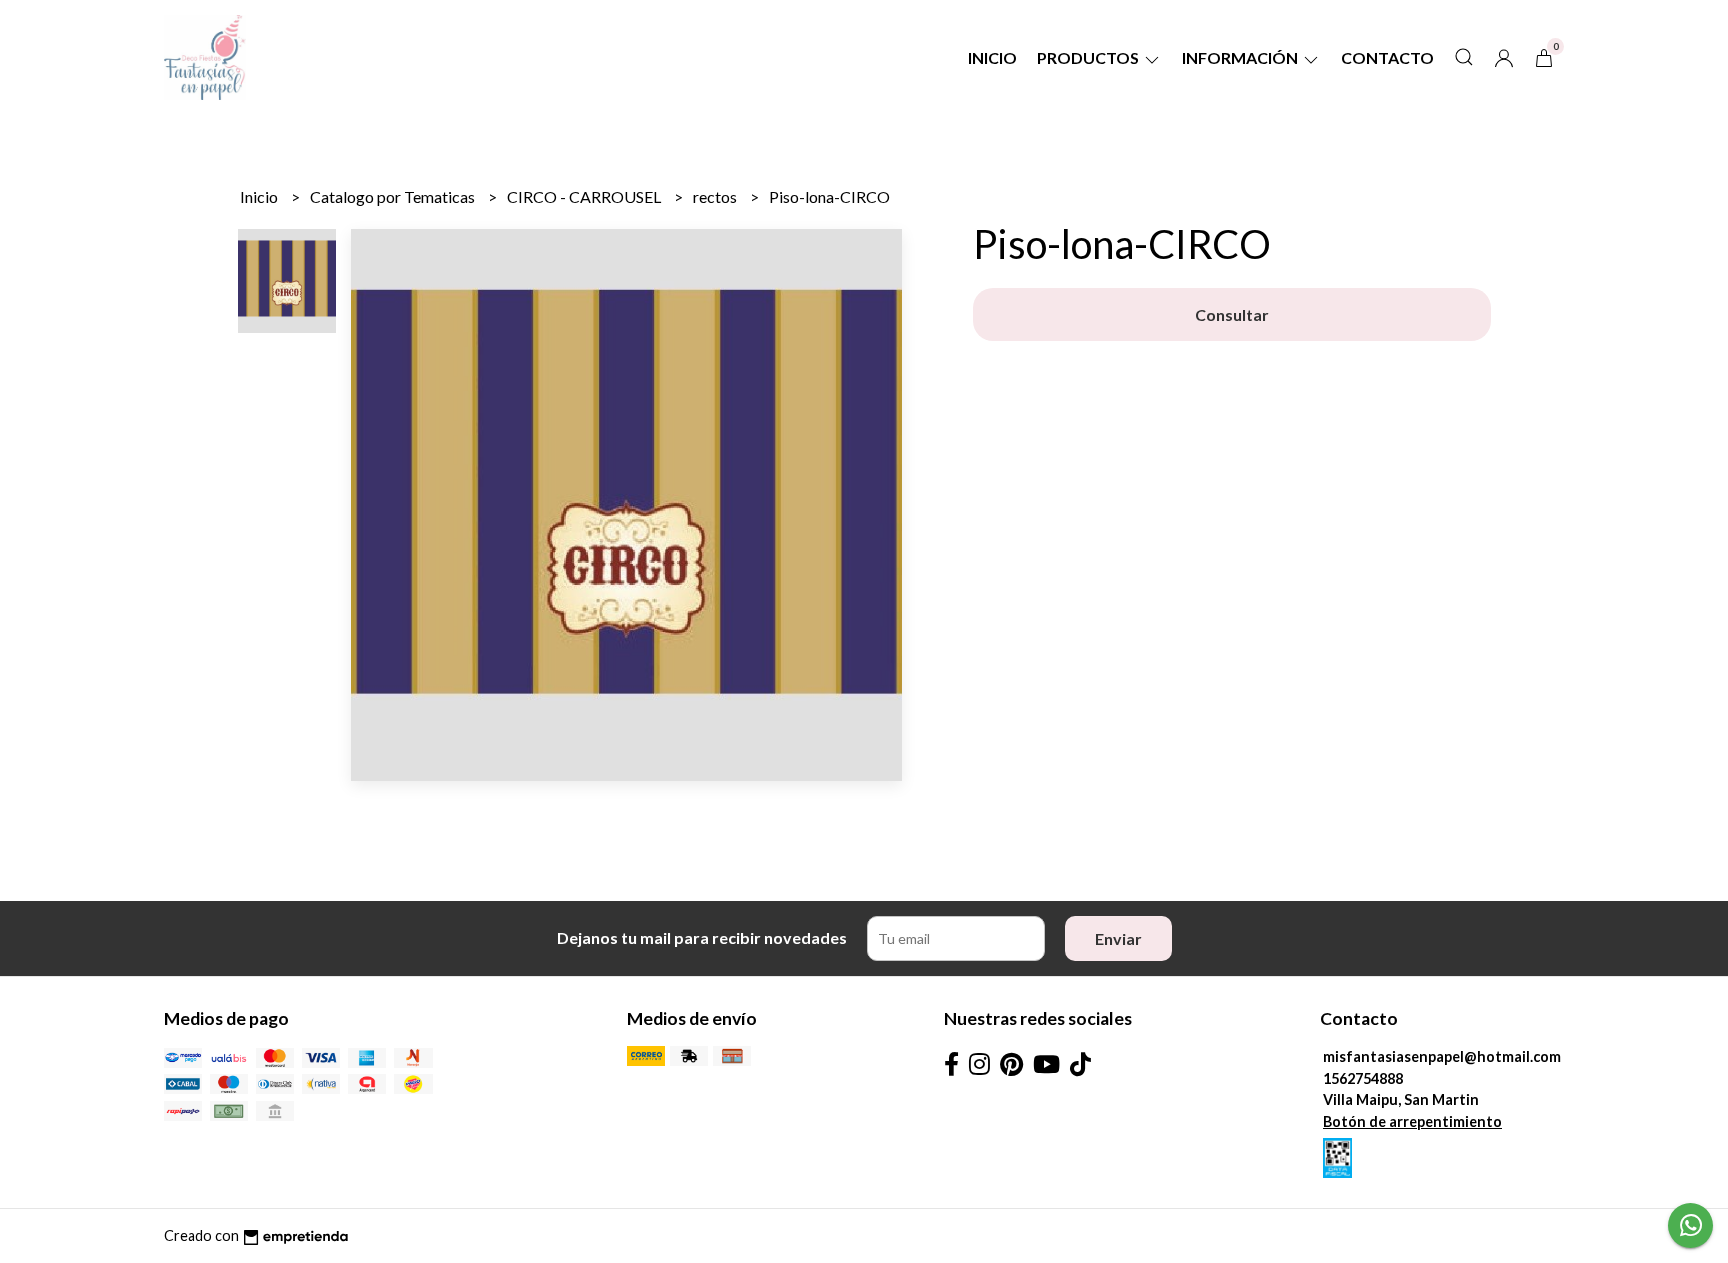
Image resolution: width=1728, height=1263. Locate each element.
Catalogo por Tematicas (394, 196)
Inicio (992, 57)
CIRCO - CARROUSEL (585, 196)
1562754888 (1363, 1078)
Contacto (1387, 57)
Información (1241, 57)
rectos (716, 196)
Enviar (1118, 938)
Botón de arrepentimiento (1412, 1121)
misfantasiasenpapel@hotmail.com (1442, 1056)
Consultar (1232, 314)
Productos (1089, 57)
